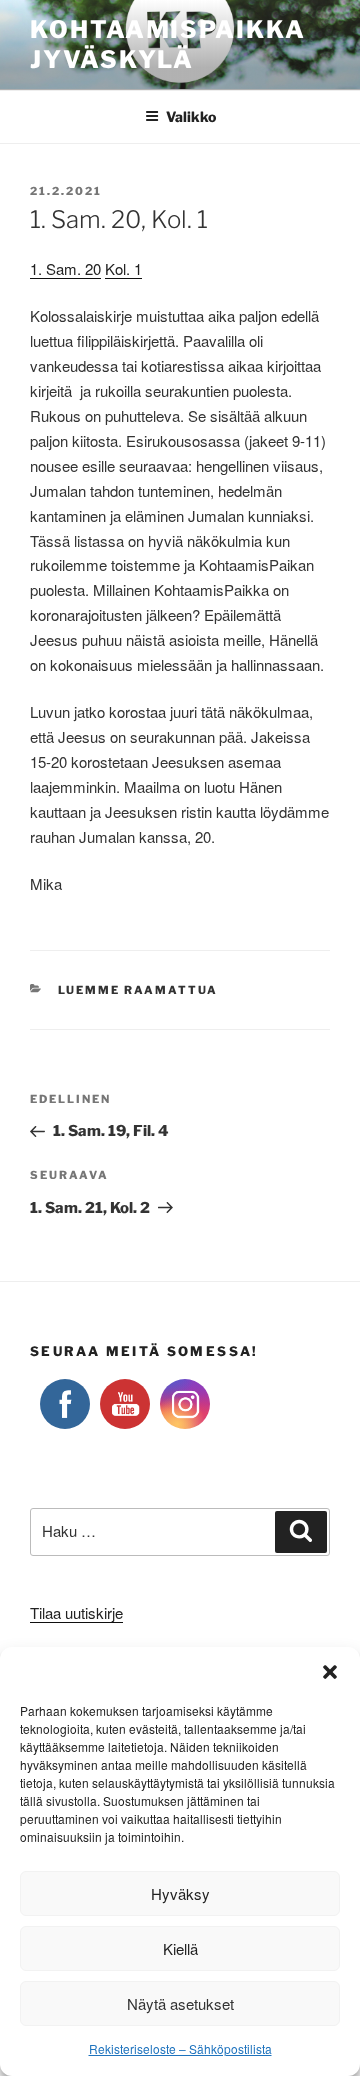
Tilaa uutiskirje (76, 1612)
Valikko (191, 116)
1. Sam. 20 (65, 268)
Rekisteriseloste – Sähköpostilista (180, 2048)
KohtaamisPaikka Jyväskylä (168, 44)
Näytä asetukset (180, 2003)
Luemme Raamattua (138, 990)
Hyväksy (180, 1893)
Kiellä (180, 1948)
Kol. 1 (123, 268)
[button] (330, 1672)
